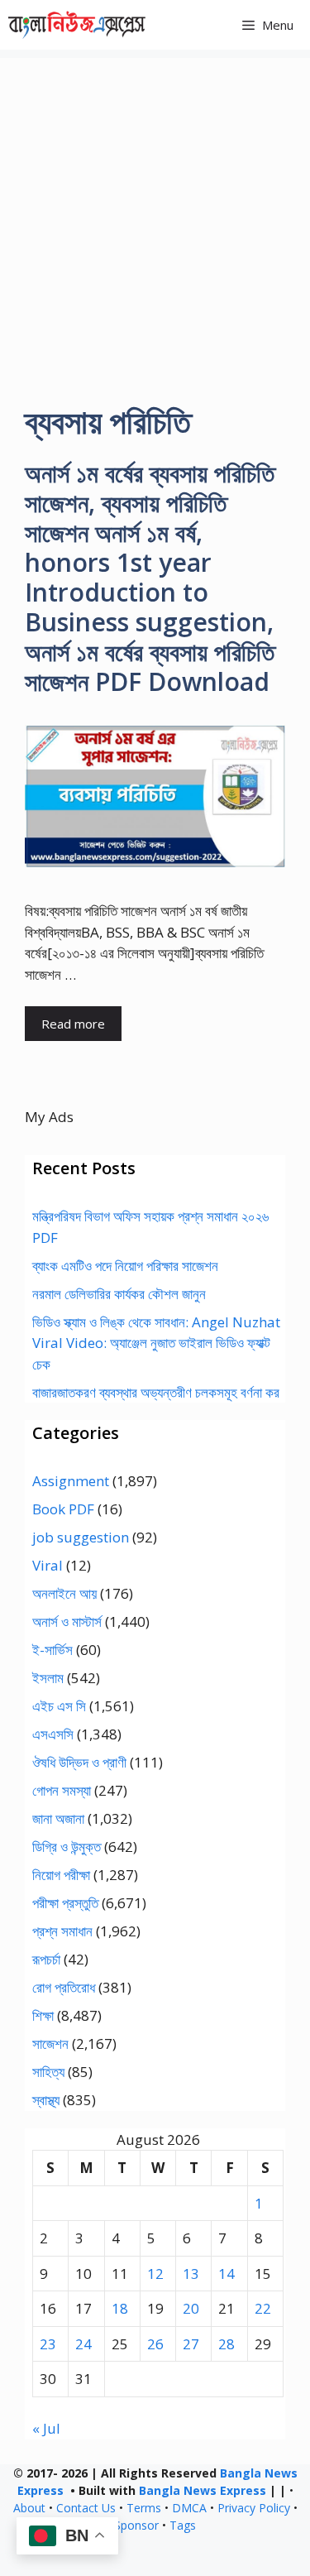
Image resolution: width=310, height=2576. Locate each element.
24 (83, 2344)
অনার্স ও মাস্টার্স (67, 1621)
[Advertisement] (155, 213)
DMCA (189, 2508)
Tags (183, 2525)
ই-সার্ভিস (52, 1650)
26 (155, 2344)
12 (155, 2274)
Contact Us (86, 2508)
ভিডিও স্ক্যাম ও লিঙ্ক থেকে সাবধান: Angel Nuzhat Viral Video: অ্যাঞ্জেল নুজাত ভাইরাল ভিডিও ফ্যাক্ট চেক (156, 1343)
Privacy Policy (254, 2508)
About (29, 2508)
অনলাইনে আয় (64, 1593)
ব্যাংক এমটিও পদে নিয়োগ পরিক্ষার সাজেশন (125, 1266)
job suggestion (81, 1537)
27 (191, 2344)
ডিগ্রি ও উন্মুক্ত (67, 1847)
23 (48, 2344)
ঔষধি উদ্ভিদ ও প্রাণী (79, 1762)
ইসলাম (48, 1678)
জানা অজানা (58, 1818)
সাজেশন (50, 2044)
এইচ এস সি (59, 1706)
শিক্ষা (43, 2015)
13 (191, 2274)
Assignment (71, 1481)
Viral (48, 1565)
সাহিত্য (48, 2072)
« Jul (46, 2428)
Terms (144, 2508)
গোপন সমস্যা (62, 1790)
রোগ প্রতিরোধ (64, 1987)
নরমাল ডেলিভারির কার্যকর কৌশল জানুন (119, 1294)
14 (227, 2274)
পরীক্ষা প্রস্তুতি (65, 1903)
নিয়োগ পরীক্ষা (61, 1875)
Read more (73, 1024)
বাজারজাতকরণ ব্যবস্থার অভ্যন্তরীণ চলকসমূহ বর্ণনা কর (156, 1392)
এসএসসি (53, 1734)
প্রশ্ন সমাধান (62, 1931)
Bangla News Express (203, 2490)
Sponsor (136, 2525)
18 (120, 2308)
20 (191, 2308)
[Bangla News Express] (77, 25)
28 (227, 2344)
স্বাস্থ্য (46, 2100)
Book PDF (63, 1509)
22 (263, 2308)
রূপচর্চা (46, 1959)
